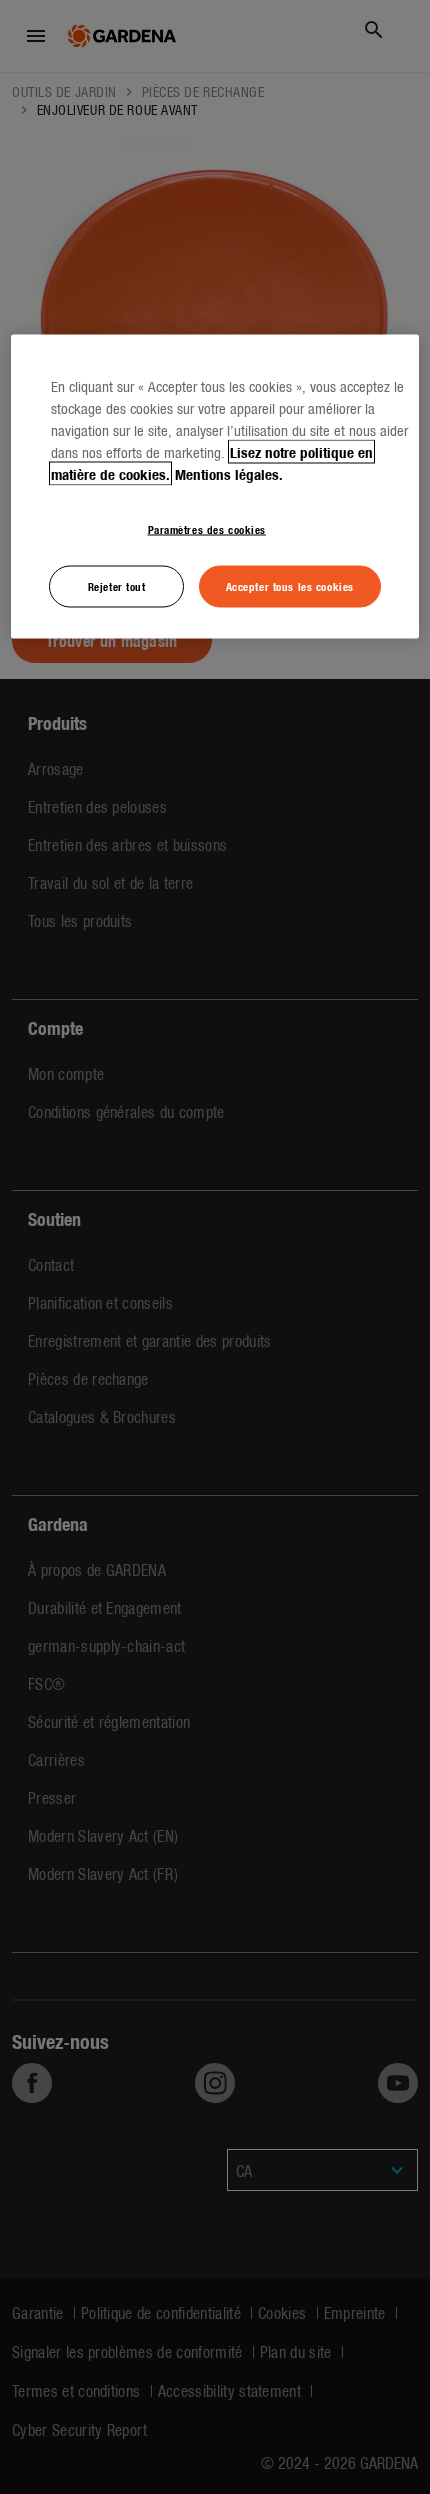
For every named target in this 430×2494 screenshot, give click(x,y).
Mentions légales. (229, 474)
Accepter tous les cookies (290, 586)
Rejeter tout (117, 586)
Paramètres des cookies (207, 529)
